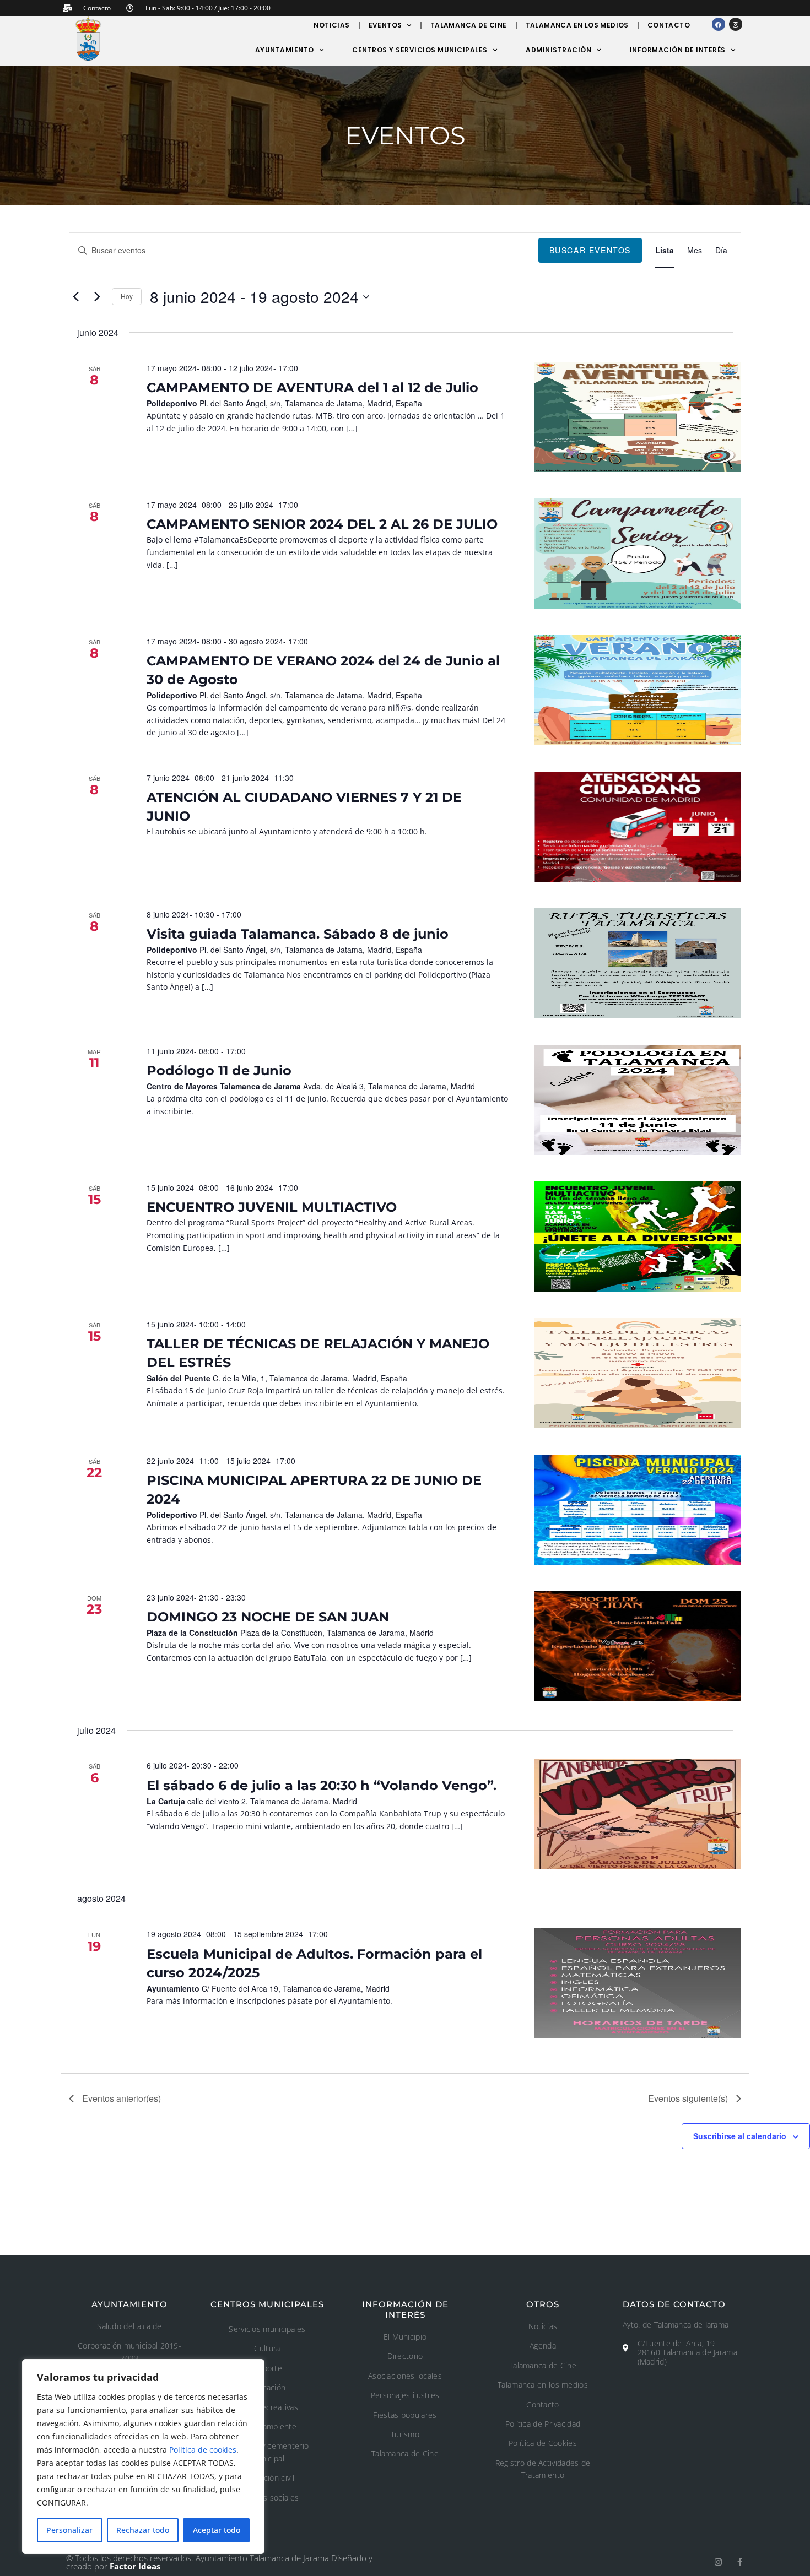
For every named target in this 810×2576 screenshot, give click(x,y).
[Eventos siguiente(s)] (97, 297)
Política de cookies (203, 2450)
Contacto (669, 25)
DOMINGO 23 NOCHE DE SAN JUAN (268, 1617)
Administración (558, 50)
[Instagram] (736, 24)
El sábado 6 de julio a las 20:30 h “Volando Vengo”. (322, 1785)
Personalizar (69, 2530)
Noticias (331, 25)
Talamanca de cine (469, 25)
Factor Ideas (135, 2566)
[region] (143, 2456)
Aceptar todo (217, 2530)
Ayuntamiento (285, 50)
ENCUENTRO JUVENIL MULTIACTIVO (272, 1207)
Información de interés (678, 50)
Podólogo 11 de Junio (219, 1070)
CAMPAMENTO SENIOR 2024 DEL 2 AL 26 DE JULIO (322, 524)
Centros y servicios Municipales (420, 50)
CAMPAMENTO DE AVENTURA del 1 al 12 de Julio (312, 387)
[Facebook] (719, 24)
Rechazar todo (143, 2530)
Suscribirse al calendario (740, 2136)
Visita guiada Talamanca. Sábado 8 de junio (298, 934)
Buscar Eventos (590, 250)
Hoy (127, 296)
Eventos (385, 25)
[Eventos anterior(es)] (75, 297)
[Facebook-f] (740, 2562)
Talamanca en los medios (577, 25)
